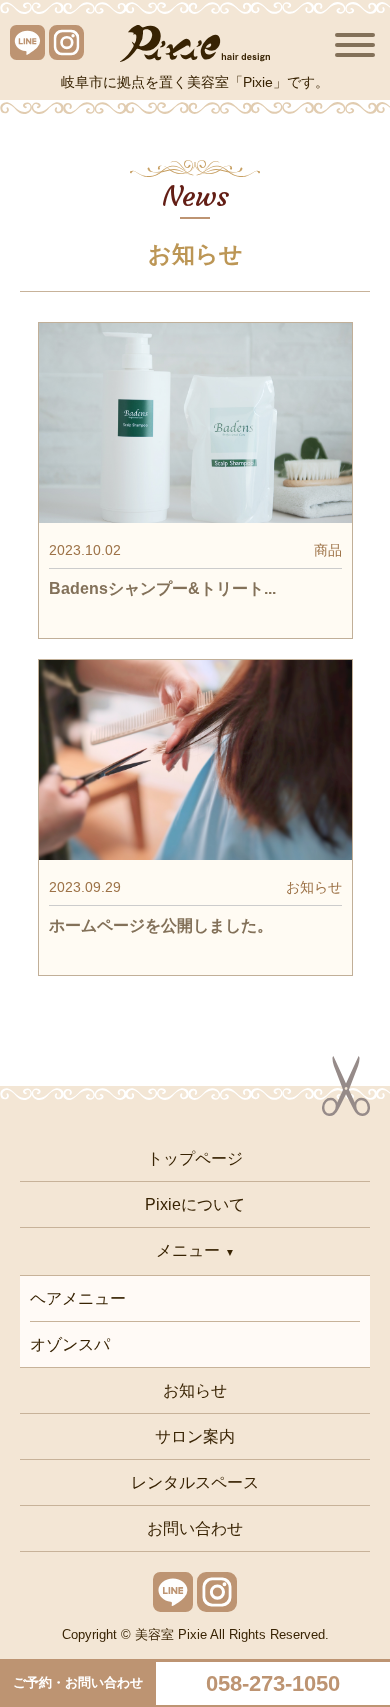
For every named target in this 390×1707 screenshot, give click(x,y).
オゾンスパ (70, 1344)
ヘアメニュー (78, 1298)
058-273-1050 (273, 1683)
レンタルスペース (195, 1482)
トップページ (195, 1158)
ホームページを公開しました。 (161, 925)
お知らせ (195, 1390)
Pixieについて (195, 1204)
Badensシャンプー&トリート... (162, 588)
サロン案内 (195, 1436)
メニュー (188, 1250)
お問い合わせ (195, 1528)
